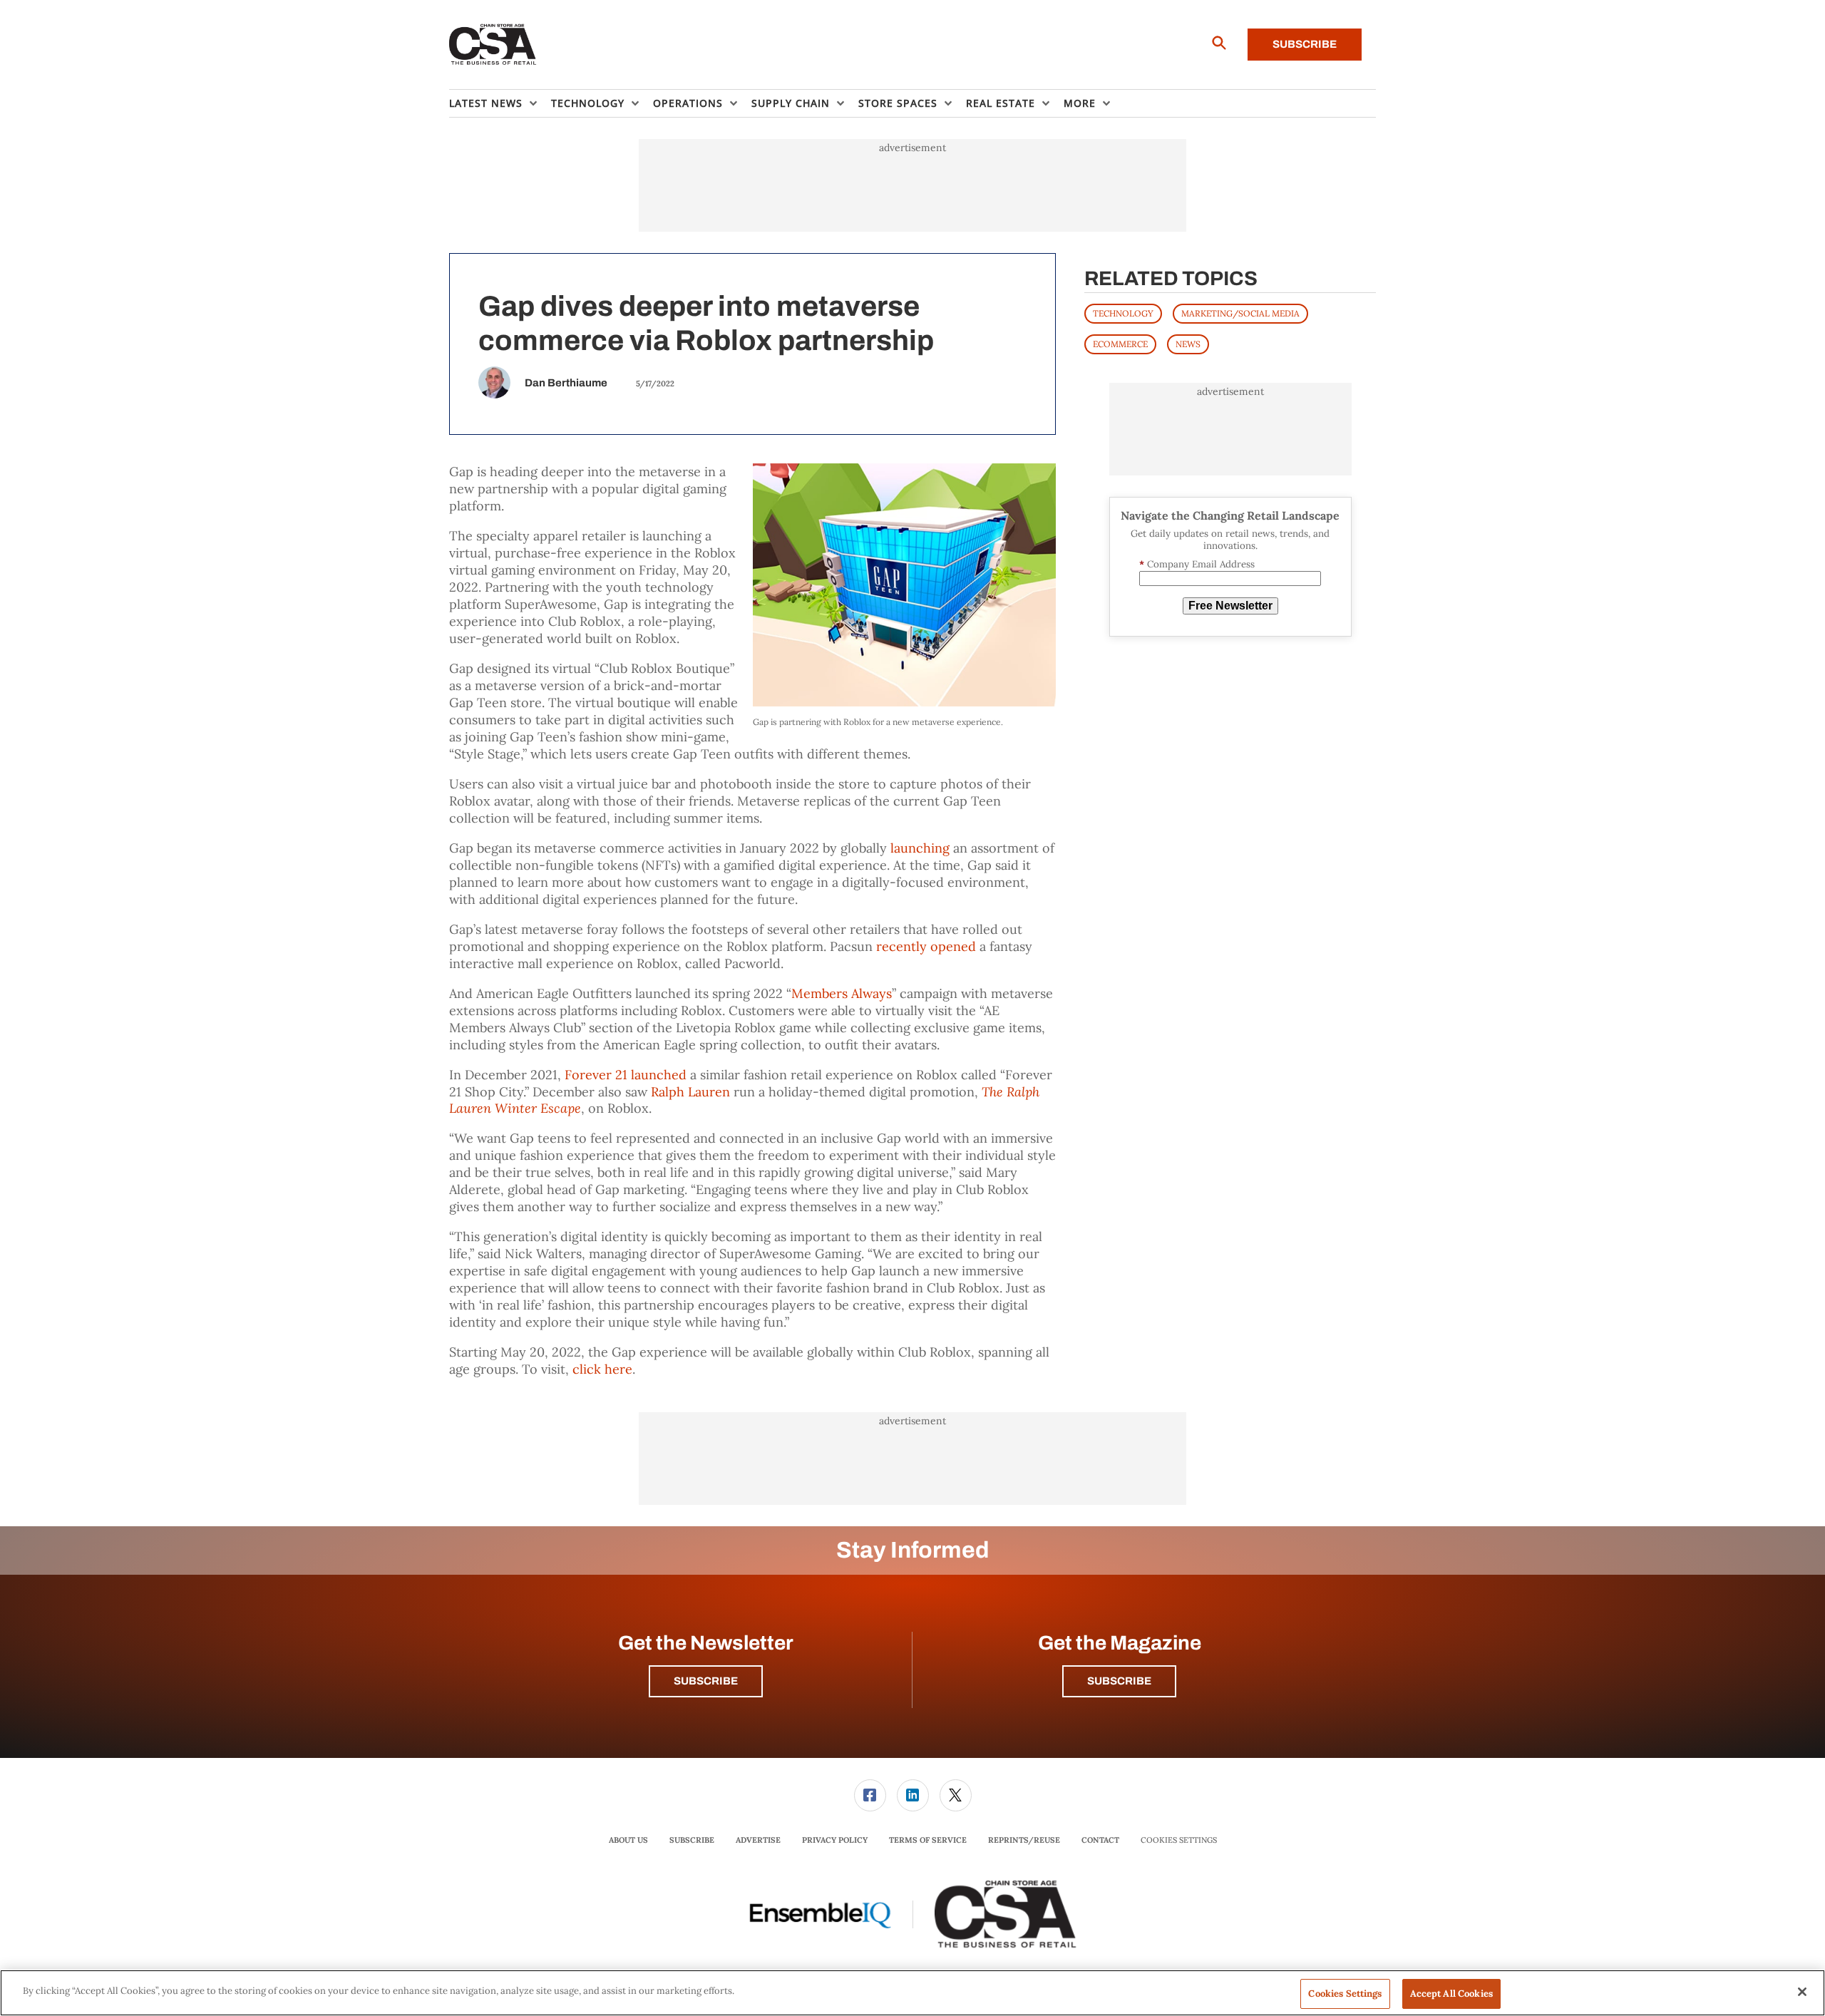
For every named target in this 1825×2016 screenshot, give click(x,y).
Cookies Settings (1179, 1840)
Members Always (842, 993)
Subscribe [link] (692, 1840)
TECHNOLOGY (1123, 313)
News (1188, 344)
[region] (912, 1993)
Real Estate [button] (1001, 103)
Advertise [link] (758, 1840)
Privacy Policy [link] (835, 1840)
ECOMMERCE (1120, 344)
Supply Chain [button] (791, 103)
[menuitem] (500, 103)
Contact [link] (1100, 1840)
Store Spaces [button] (898, 103)
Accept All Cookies (1451, 1994)
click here (602, 1369)
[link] (870, 1795)
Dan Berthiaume (566, 383)
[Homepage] (493, 45)
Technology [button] (588, 103)
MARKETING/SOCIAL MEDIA (1240, 313)
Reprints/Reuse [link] (1024, 1840)
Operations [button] (688, 103)
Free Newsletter (1230, 606)
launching (920, 848)
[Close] (1802, 1992)
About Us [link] (628, 1840)
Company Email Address (1197, 564)
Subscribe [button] (706, 1681)
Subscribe (1305, 44)
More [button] (1080, 103)
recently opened (926, 946)
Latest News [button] (486, 103)
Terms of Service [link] (928, 1840)
